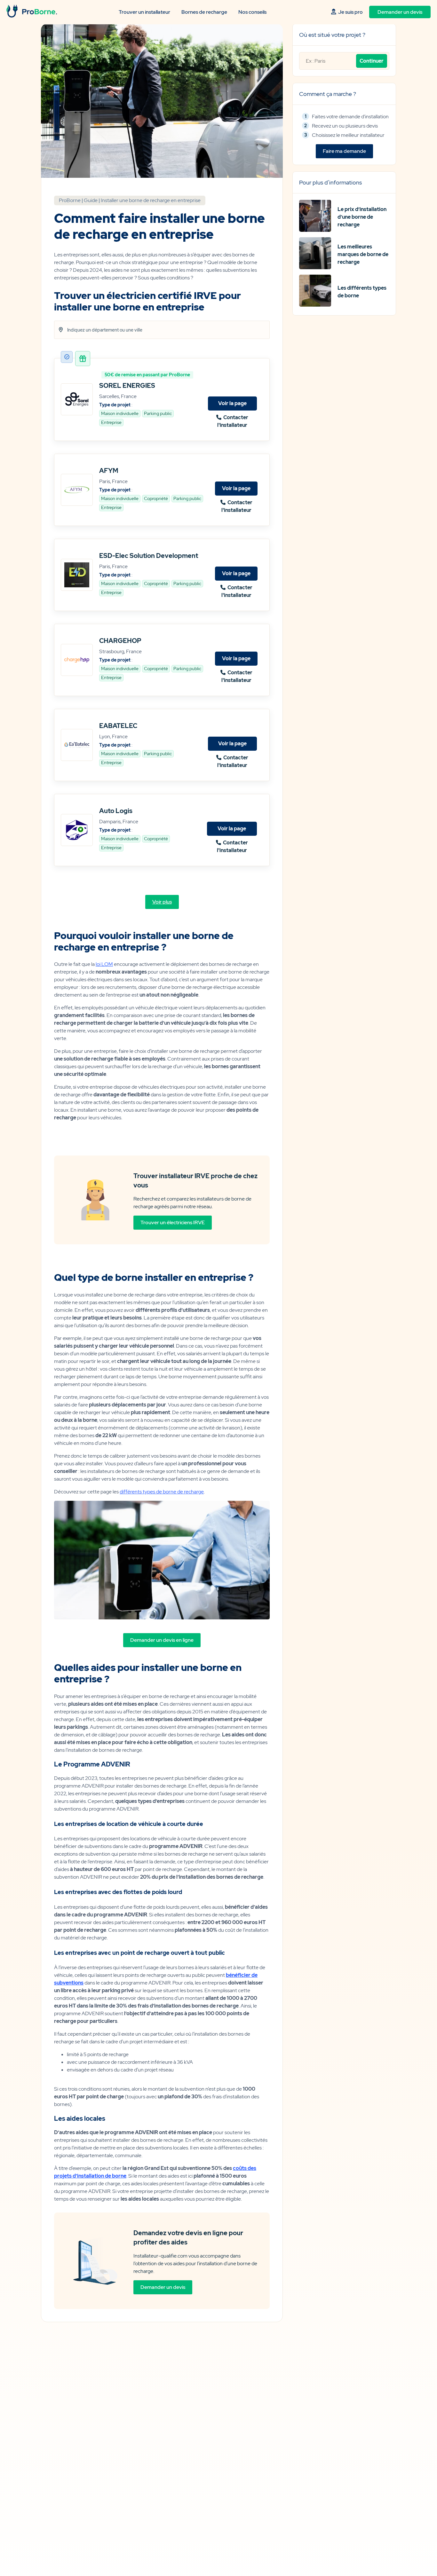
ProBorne (70, 200)
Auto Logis (116, 811)
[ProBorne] (32, 16)
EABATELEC (118, 726)
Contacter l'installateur (233, 421)
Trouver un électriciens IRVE (173, 1222)
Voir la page (232, 403)
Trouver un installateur (144, 12)
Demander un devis (400, 12)
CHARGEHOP (120, 641)
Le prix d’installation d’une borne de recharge (362, 217)
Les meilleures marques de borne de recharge (363, 254)
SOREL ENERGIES (127, 386)
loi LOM (104, 964)
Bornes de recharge (204, 12)
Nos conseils (252, 12)
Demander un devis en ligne (162, 1640)
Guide (91, 200)
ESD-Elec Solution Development (149, 556)
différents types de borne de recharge (162, 1492)
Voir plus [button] (162, 902)
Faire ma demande (344, 151)
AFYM (109, 471)
